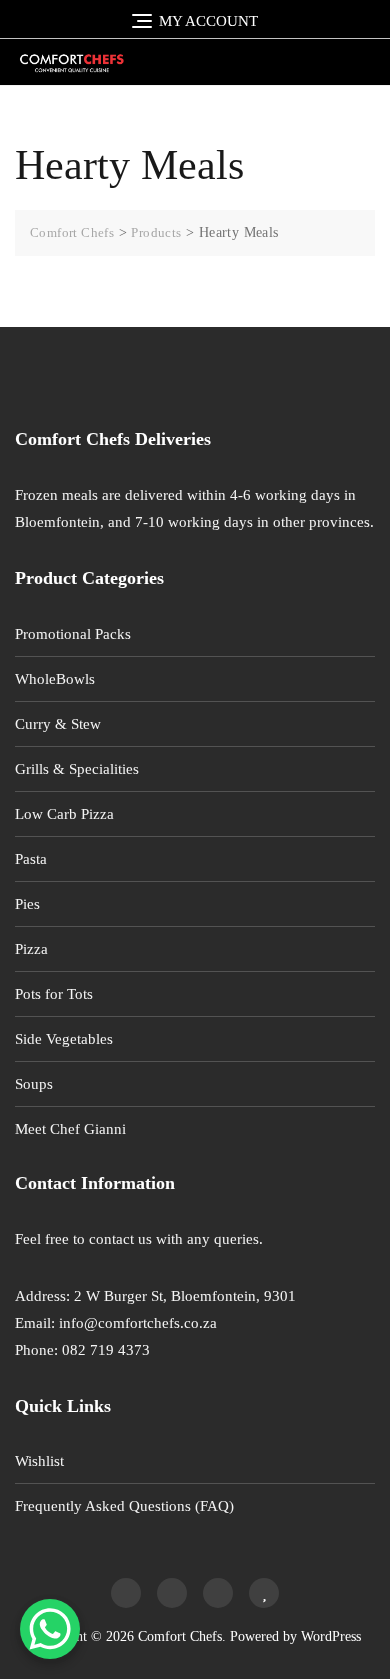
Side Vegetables (64, 1039)
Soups (34, 1084)
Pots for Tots (54, 994)
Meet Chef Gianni (70, 1129)
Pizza (31, 949)
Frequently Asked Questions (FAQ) (124, 1506)
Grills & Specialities (77, 769)
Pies (27, 904)
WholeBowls (55, 679)
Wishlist (39, 1461)
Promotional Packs (73, 634)
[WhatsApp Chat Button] (50, 1629)
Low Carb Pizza (64, 814)
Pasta (31, 859)
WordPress (331, 1636)
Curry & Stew (58, 724)
